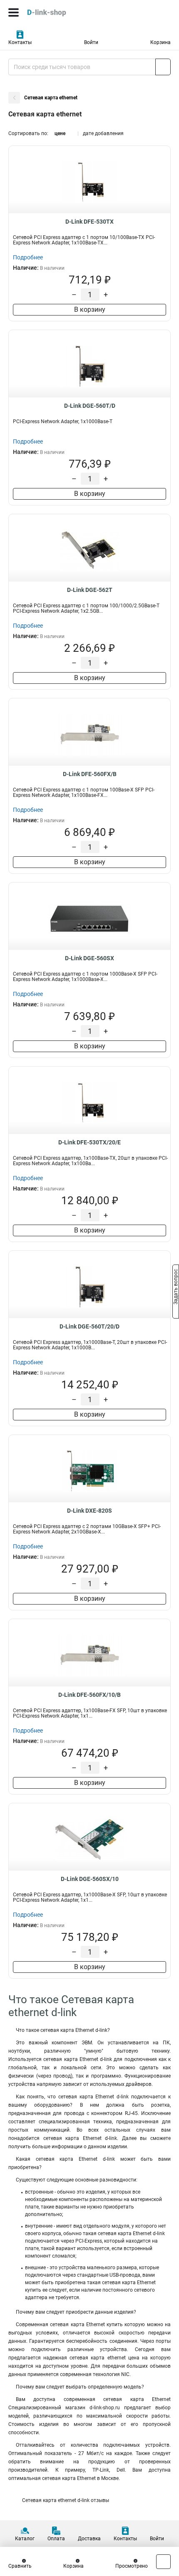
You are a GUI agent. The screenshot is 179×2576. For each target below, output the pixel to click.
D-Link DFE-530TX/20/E (89, 1142)
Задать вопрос (176, 1287)
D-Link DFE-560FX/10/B (89, 1695)
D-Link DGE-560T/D (90, 406)
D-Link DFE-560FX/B (90, 774)
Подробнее (28, 257)
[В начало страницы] (163, 2562)
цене (60, 133)
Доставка (89, 2539)
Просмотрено (132, 2566)
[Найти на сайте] (163, 67)
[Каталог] (14, 12)
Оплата (56, 2539)
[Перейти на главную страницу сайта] (62, 12)
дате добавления (103, 133)
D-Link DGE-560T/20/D (89, 1326)
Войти (91, 42)
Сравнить (20, 2566)
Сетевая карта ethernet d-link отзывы (65, 2500)
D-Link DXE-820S (89, 1511)
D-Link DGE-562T (90, 590)
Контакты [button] (20, 42)
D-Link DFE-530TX (89, 222)
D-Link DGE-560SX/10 (90, 1879)
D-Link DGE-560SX (89, 958)
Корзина (160, 42)
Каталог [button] (25, 2539)
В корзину (90, 309)
